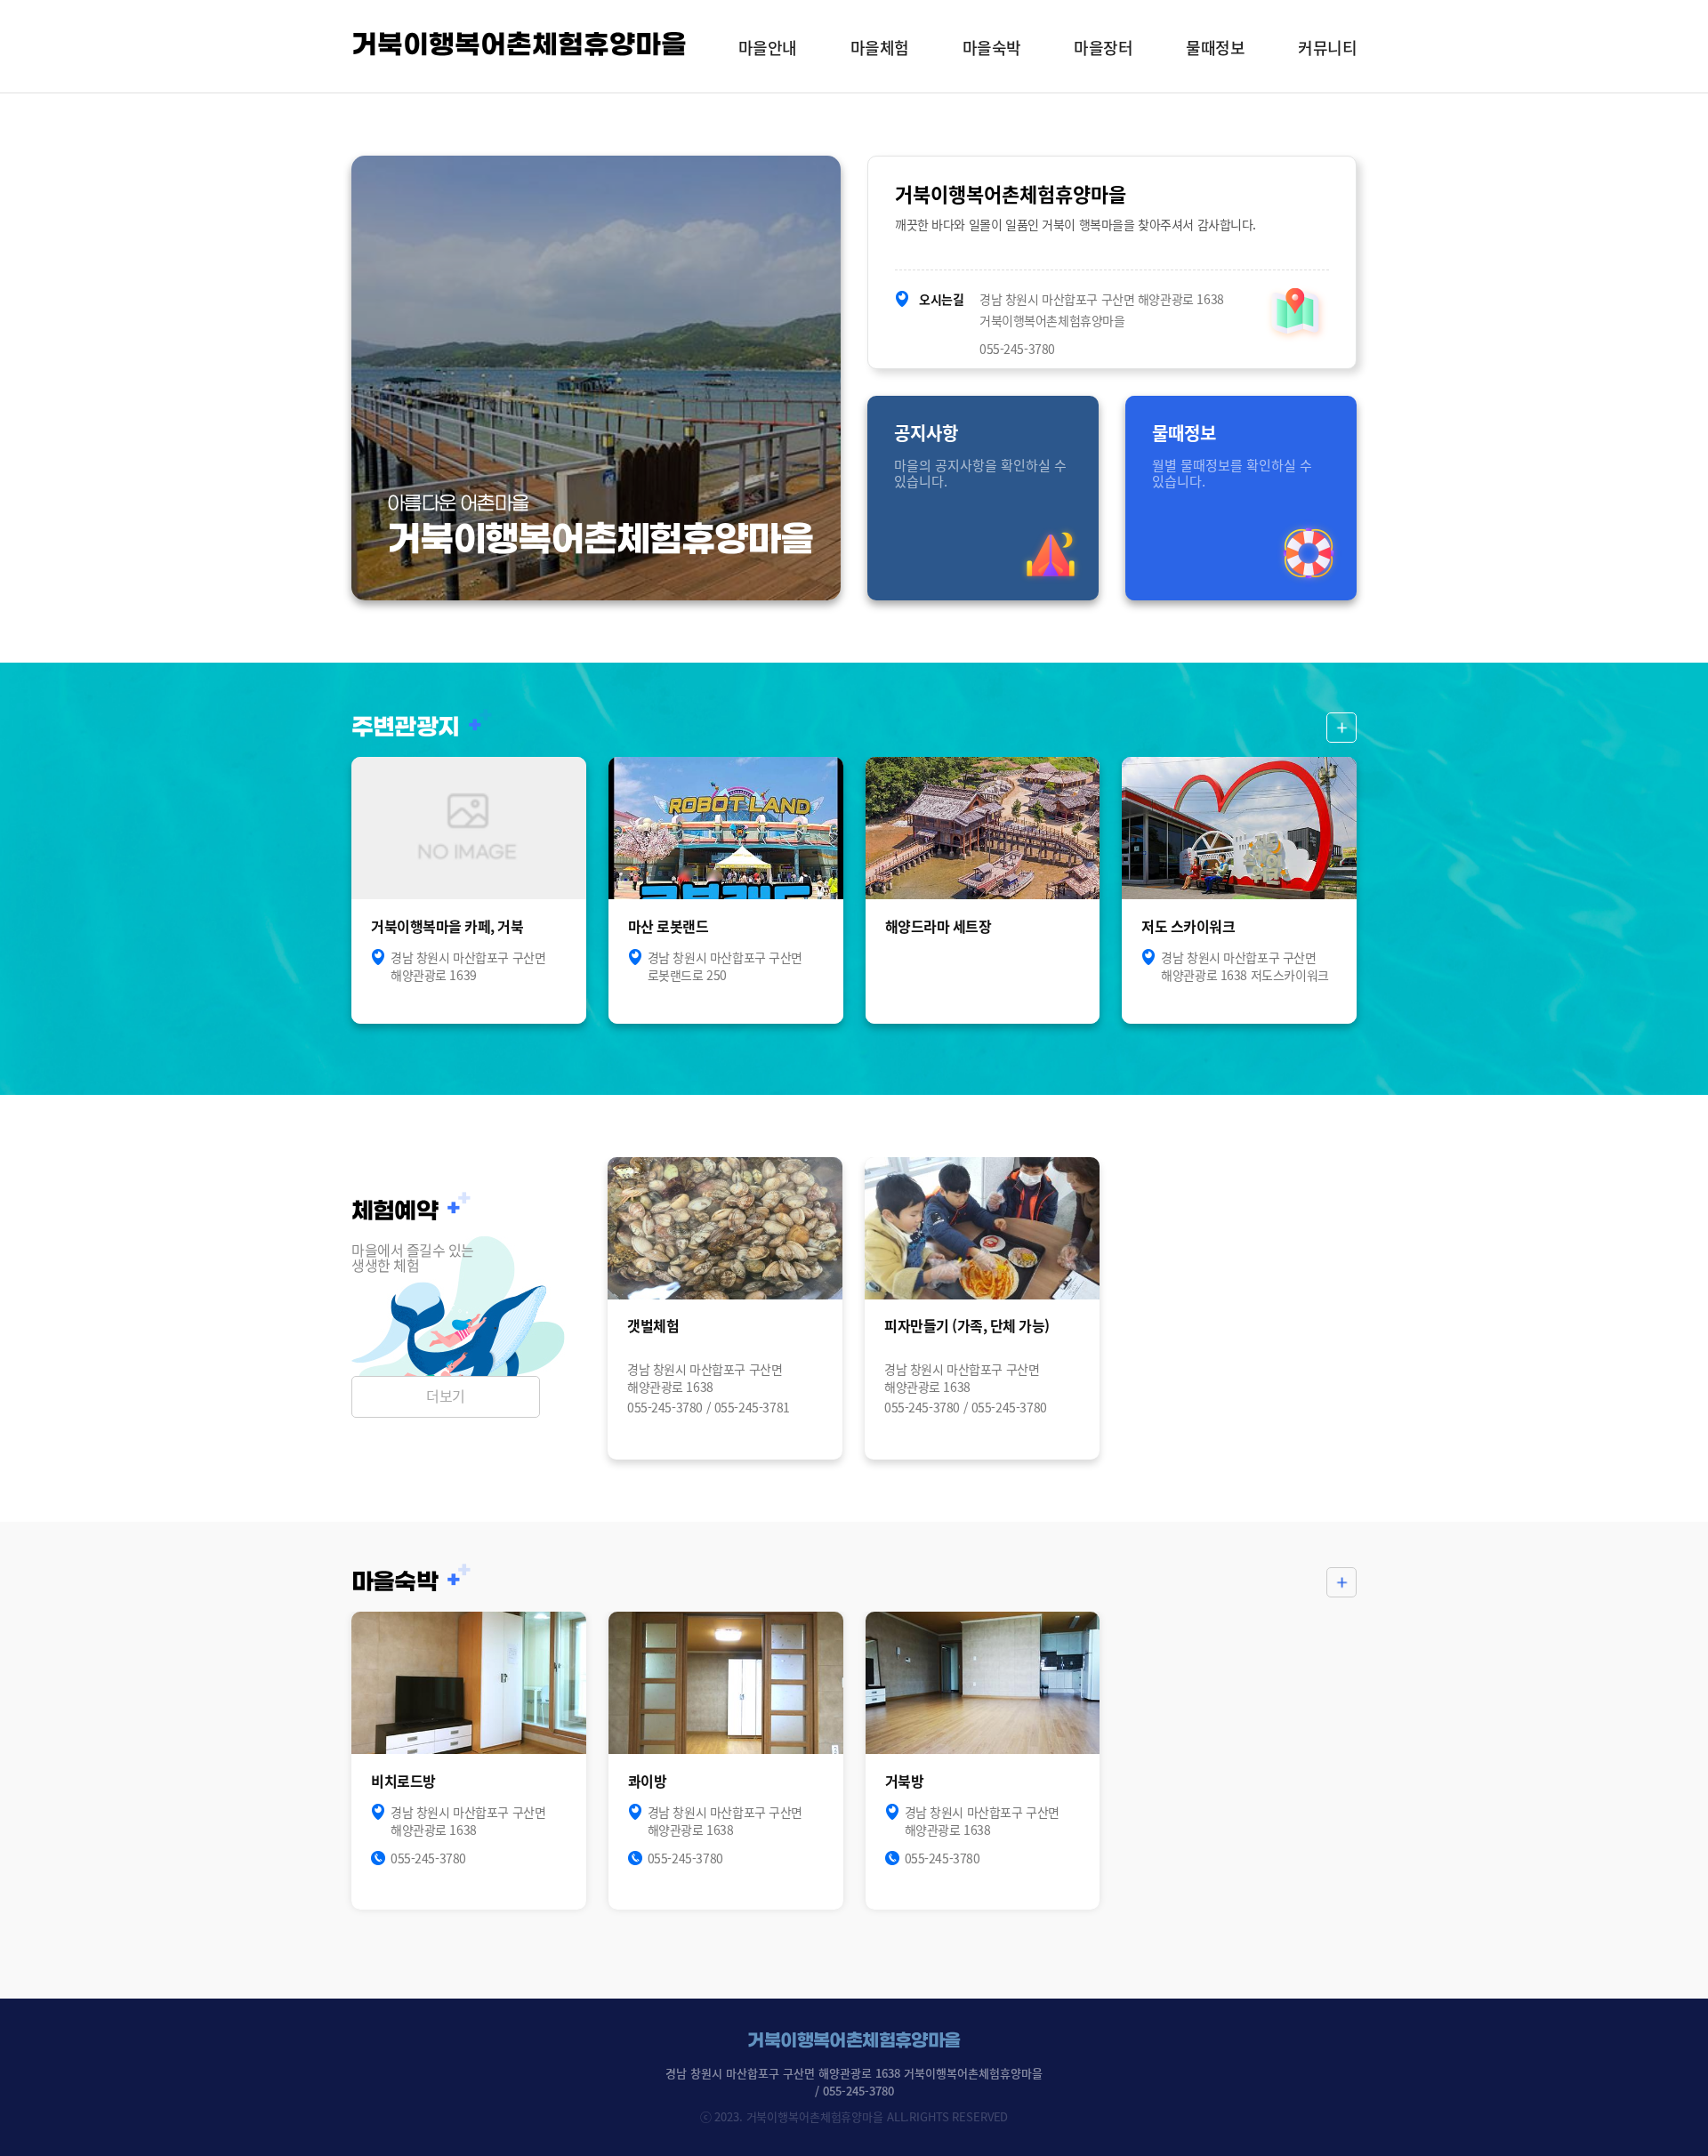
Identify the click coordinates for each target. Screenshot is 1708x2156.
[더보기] (1341, 728)
